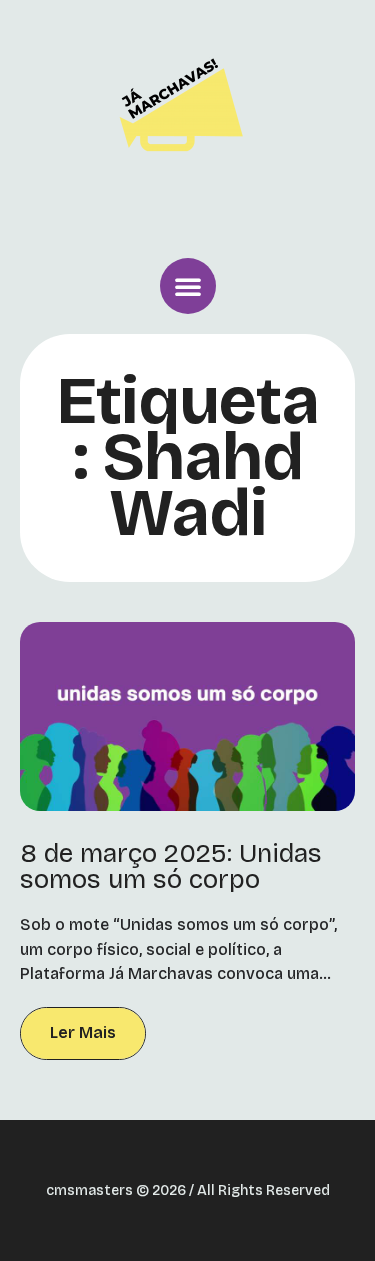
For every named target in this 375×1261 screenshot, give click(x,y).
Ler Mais (83, 1032)
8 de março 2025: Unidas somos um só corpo (171, 866)
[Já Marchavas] (188, 124)
